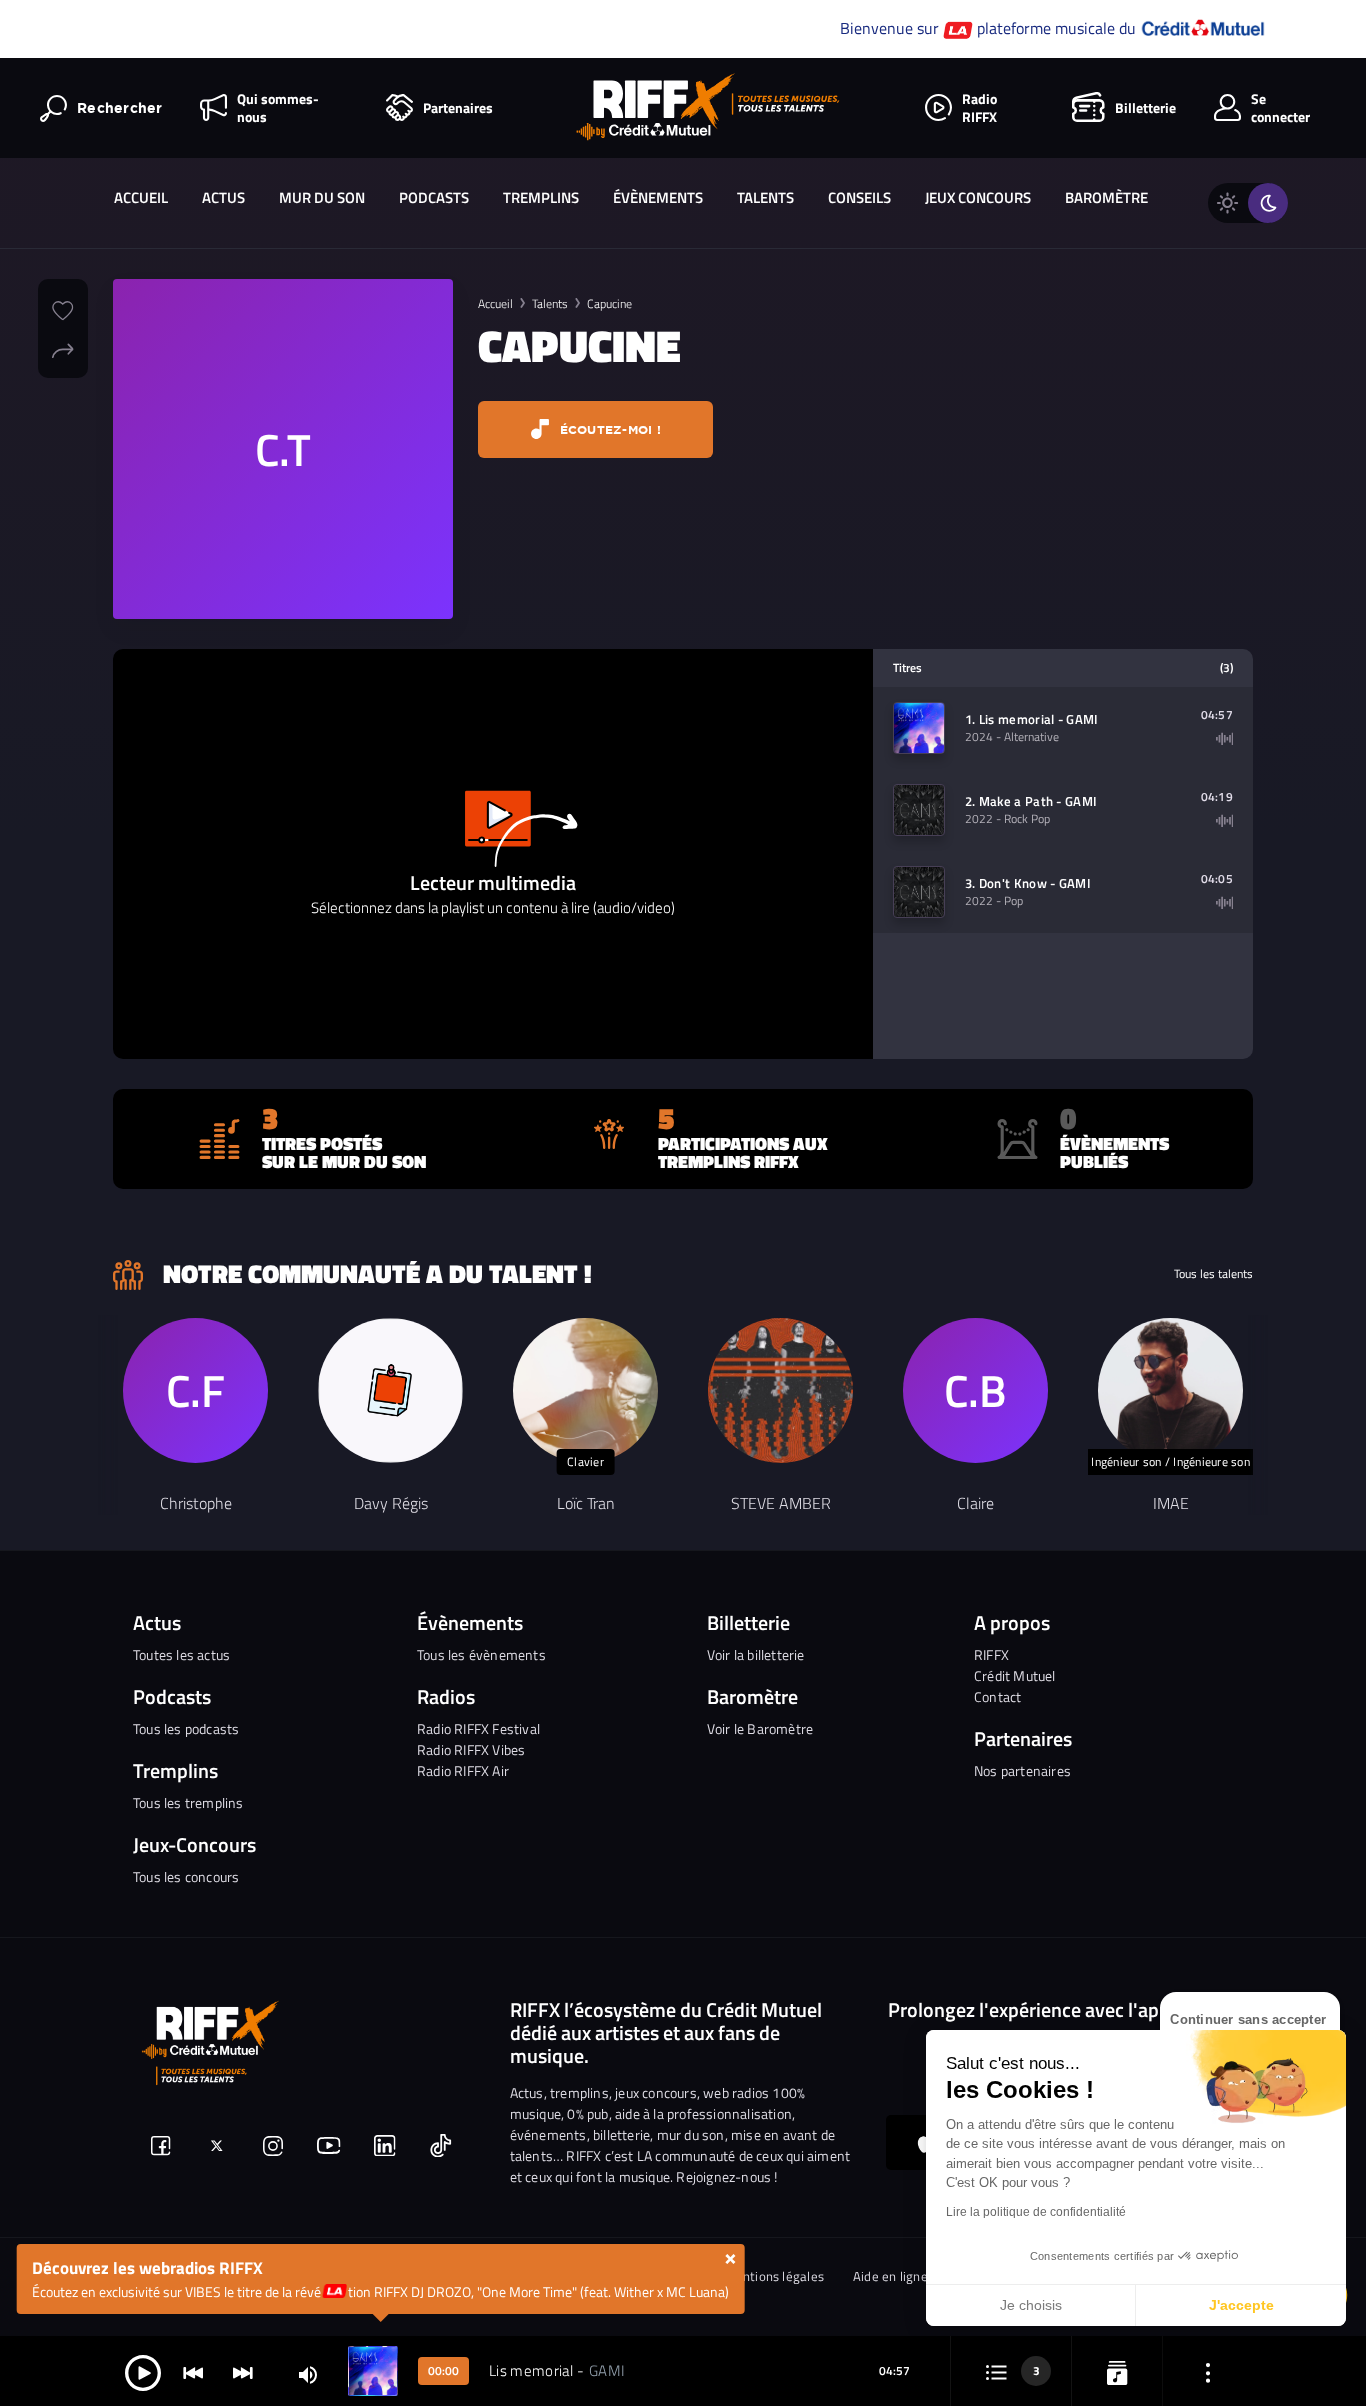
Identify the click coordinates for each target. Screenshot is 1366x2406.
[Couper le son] (308, 2373)
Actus (223, 197)
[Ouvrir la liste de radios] (1117, 2371)
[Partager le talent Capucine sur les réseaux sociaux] (63, 348)
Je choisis (1031, 2305)
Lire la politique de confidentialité (1036, 2212)
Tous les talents (1213, 1274)
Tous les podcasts (186, 1728)
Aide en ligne (890, 2276)
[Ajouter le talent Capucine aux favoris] (63, 308)
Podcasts (434, 197)
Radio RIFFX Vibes (471, 1749)
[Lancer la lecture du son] (143, 2371)
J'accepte (1241, 2305)
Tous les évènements (481, 1654)
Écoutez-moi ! (608, 429)
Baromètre (1106, 197)
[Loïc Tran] (585, 1390)
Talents (765, 197)
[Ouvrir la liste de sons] (996, 2371)
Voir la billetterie (756, 1654)
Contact (997, 1696)
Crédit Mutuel (1015, 1675)
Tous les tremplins (188, 1802)
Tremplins (541, 197)
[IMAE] (1170, 1390)
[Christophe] (195, 1390)
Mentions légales (775, 2276)
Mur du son (322, 197)
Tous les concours (186, 1876)
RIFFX (991, 1654)
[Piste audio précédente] (193, 2371)
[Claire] (975, 1390)
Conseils (859, 197)
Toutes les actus (181, 1654)
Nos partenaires (1022, 1770)
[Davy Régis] (390, 1390)
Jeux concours (978, 197)
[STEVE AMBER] (780, 1390)
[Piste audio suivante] (243, 2371)
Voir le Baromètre (760, 1728)
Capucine (609, 303)
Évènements (658, 197)
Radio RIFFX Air (463, 1770)
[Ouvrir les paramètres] (1208, 2371)
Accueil (141, 197)
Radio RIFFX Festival (478, 1728)
